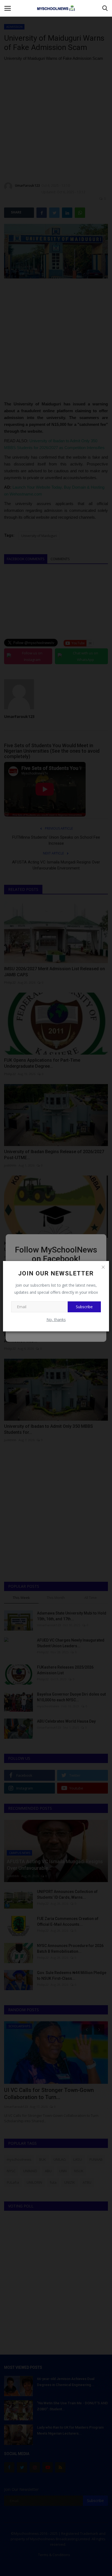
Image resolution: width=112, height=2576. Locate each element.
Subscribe (84, 1307)
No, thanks (56, 1320)
